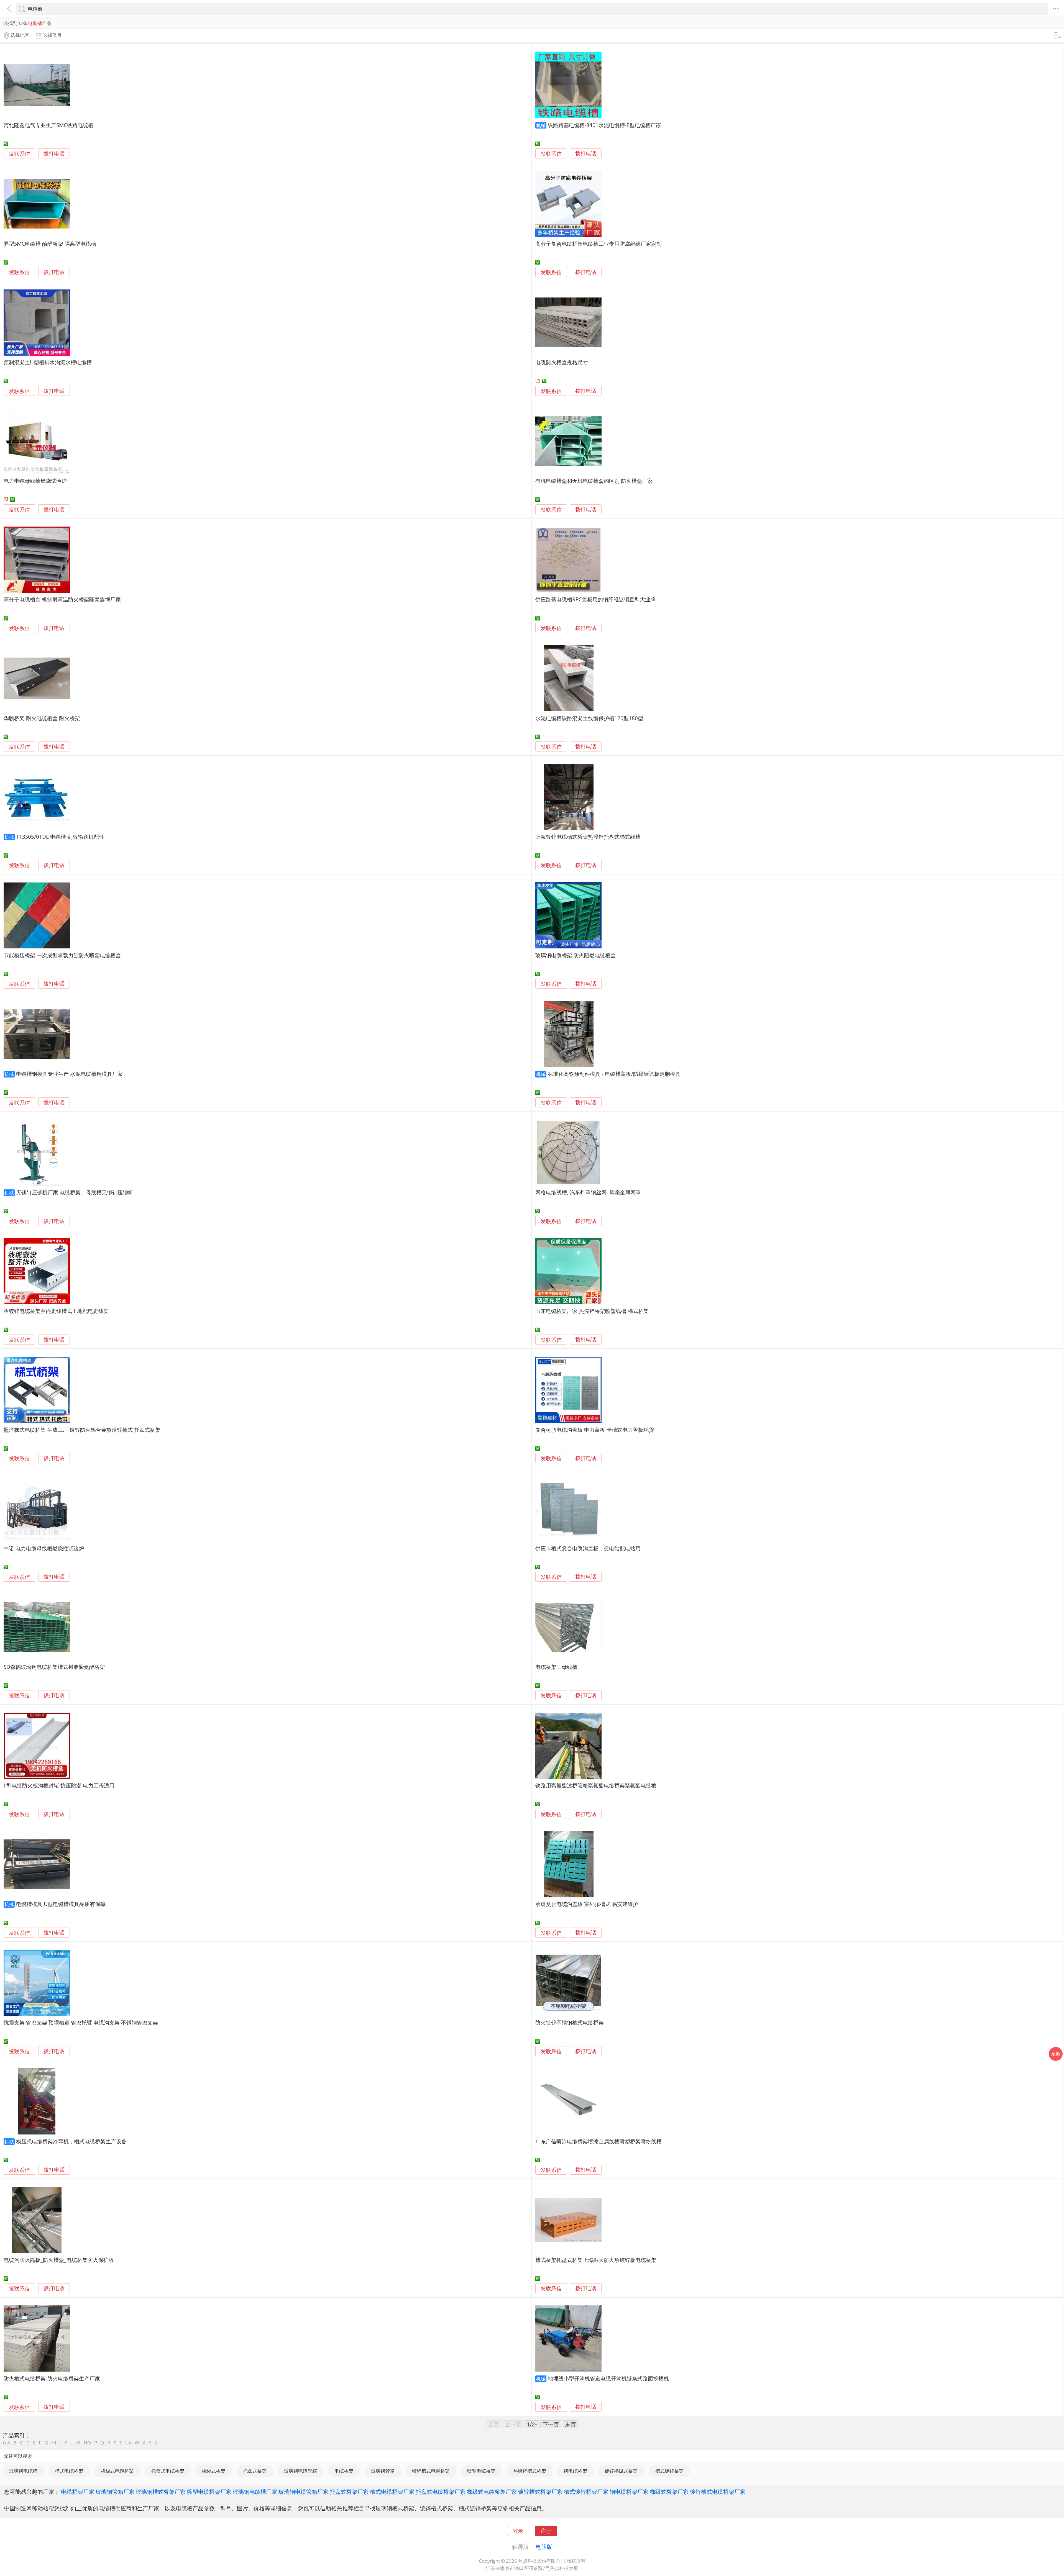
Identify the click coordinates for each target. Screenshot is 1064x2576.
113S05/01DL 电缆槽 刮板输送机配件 (60, 837)
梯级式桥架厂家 (669, 2492)
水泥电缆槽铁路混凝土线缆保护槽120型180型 (589, 718)
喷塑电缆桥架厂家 (209, 2492)
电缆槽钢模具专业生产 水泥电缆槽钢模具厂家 (69, 1074)
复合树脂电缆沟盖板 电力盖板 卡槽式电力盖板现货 (595, 1430)
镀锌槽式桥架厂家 (540, 2492)
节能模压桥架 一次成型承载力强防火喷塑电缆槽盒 (62, 955)
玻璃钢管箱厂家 (115, 2492)
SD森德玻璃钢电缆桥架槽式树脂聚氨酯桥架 (54, 1667)
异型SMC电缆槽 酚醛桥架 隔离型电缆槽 (50, 244)
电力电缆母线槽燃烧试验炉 (35, 481)
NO (87, 2443)
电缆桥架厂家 (78, 2492)
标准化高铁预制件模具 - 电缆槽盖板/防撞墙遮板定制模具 (614, 1074)
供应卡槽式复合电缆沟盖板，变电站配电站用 (588, 1548)
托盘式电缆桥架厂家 (441, 2492)
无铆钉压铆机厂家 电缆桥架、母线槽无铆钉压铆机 (75, 1192)
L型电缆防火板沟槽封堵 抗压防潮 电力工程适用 (59, 1785)
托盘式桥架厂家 (349, 2492)
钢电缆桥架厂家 (629, 2492)
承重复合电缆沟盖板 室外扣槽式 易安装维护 (587, 1904)
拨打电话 (54, 154)
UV (128, 2443)
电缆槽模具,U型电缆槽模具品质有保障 (61, 1904)
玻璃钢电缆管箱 (300, 2471)
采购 (1056, 2054)
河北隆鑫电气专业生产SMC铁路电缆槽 (48, 125)
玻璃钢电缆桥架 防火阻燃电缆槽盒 (576, 955)
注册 (546, 2531)
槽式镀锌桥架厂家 (586, 2492)
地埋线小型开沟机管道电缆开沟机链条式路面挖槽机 (608, 2378)
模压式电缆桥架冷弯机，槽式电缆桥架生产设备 (71, 2141)
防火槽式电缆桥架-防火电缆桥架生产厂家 (52, 2378)
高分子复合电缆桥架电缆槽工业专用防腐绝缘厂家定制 (598, 244)
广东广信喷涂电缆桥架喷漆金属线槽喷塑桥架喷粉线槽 (598, 2141)
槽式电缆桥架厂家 (392, 2492)
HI (54, 2443)
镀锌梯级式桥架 (621, 2471)
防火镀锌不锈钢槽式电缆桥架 (570, 2022)
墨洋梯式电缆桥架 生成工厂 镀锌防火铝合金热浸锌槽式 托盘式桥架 (82, 1430)
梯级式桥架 (213, 2471)
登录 (518, 2531)
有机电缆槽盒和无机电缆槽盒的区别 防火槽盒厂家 (594, 481)
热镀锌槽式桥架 (530, 2471)
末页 (571, 2424)
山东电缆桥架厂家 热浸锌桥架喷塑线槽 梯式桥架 (592, 1311)
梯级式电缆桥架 (117, 2471)
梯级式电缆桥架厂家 (492, 2492)
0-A (7, 2443)
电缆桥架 (344, 2471)
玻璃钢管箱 (383, 2471)
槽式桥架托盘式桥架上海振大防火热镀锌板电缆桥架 (596, 2260)
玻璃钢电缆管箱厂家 (303, 2492)
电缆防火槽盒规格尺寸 (562, 362)
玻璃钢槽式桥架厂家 (161, 2492)
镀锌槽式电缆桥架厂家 (718, 2492)
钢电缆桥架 (575, 2471)
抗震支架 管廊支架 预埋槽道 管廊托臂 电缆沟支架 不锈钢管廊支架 (81, 2022)
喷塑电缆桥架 (481, 2471)
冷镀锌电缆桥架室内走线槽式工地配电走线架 (56, 1311)
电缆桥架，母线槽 (556, 1667)
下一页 (551, 2424)
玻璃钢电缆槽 (23, 2471)
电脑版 (544, 2547)
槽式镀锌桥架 (669, 2471)
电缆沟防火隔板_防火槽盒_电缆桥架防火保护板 (59, 2260)
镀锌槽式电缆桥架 (431, 2471)
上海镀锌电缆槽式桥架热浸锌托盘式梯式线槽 (588, 837)
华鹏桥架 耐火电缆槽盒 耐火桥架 (42, 718)
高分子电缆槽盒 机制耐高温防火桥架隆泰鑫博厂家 (62, 599)
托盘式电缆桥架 (168, 2471)
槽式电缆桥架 (69, 2471)
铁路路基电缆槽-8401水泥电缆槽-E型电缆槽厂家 (604, 125)
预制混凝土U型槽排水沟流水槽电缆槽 (48, 362)
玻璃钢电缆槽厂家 (255, 2492)
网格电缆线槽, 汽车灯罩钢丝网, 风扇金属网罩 (588, 1192)
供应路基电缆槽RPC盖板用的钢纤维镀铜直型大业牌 (595, 599)
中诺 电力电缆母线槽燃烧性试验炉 (44, 1548)
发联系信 (19, 154)
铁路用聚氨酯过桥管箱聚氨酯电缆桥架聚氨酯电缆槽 (596, 1785)
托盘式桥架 (255, 2471)
